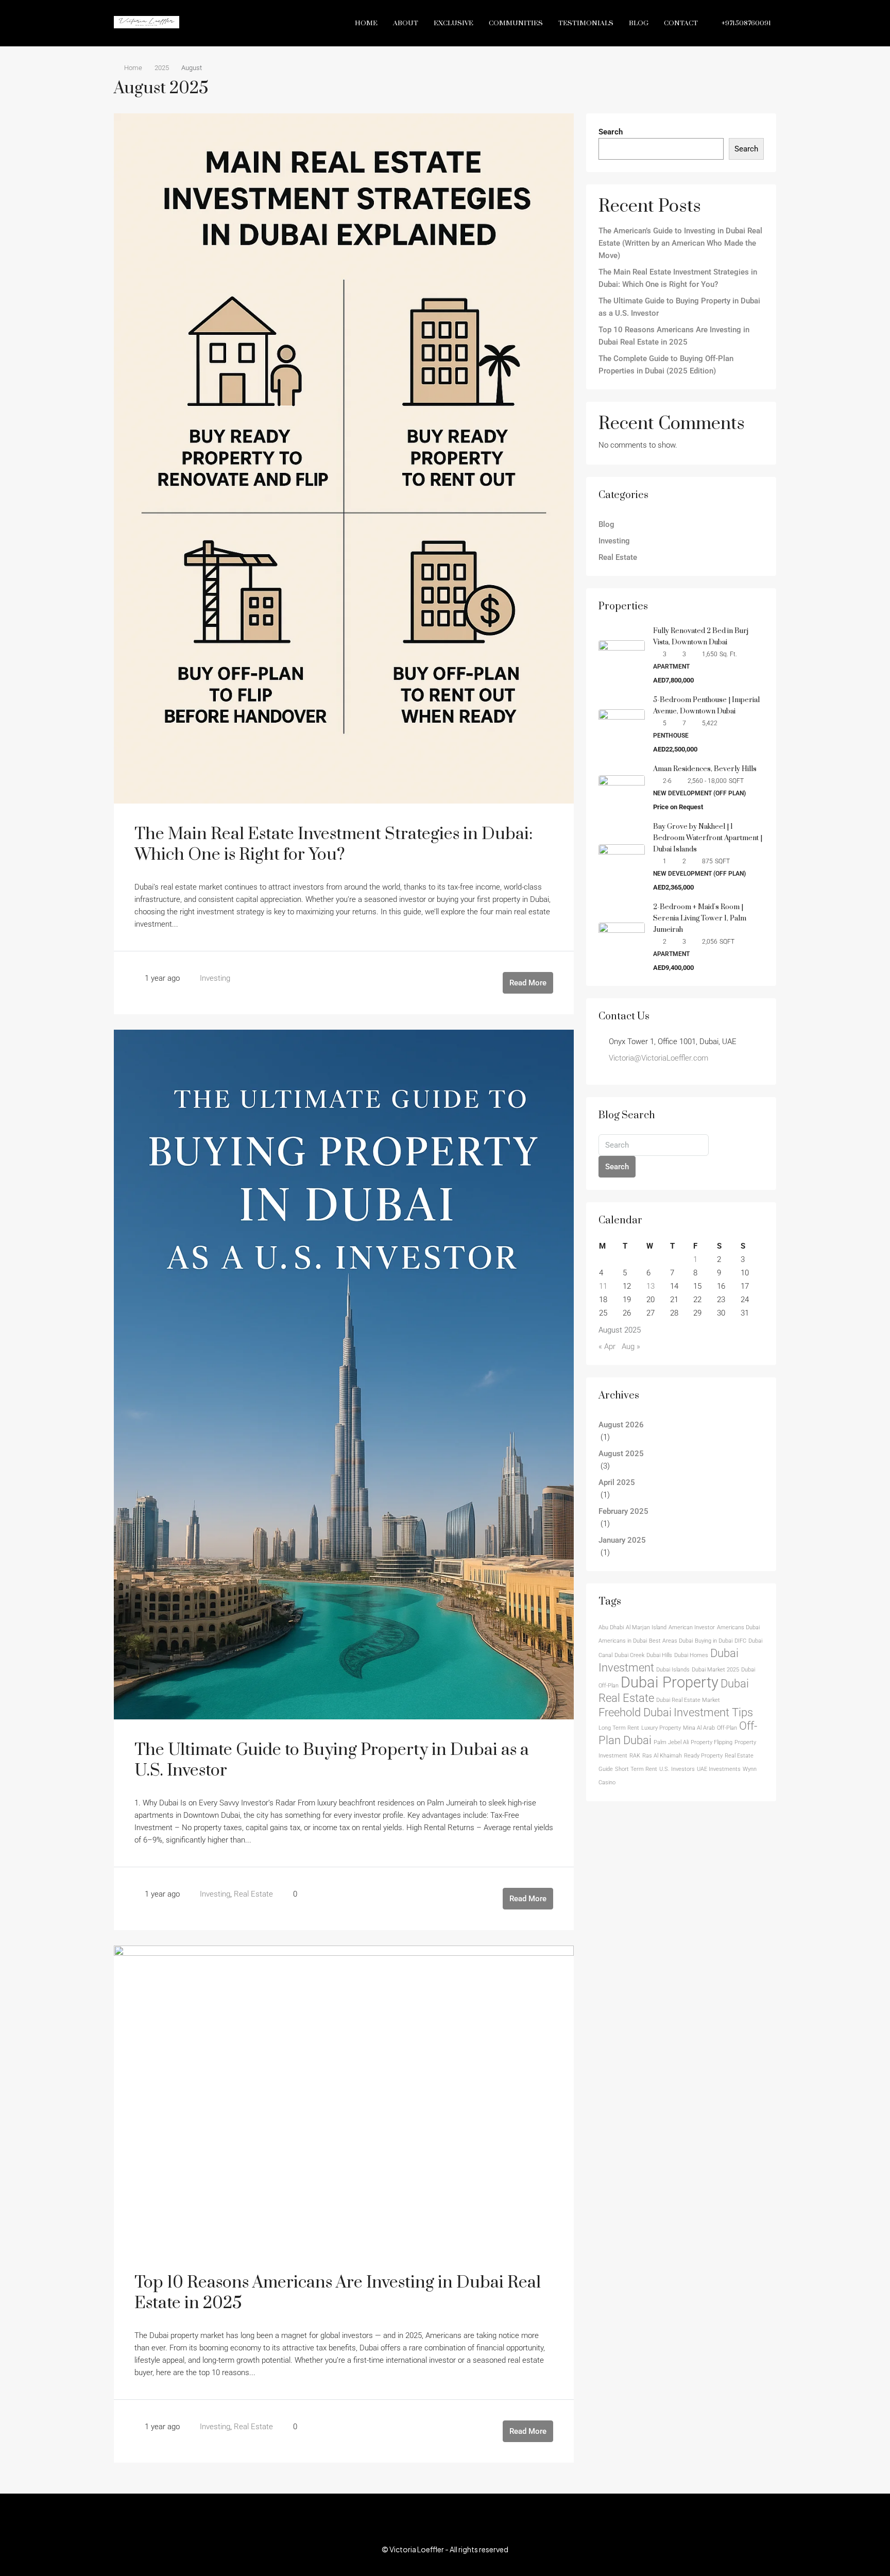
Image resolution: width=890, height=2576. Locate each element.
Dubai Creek (629, 1655)
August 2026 (621, 1425)
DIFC (740, 1641)
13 (651, 1286)
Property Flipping (712, 1742)
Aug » (631, 1346)
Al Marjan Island (646, 1627)
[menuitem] (741, 23)
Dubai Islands (673, 1670)
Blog (639, 23)
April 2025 (617, 1482)
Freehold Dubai (635, 1712)
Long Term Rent (619, 1728)
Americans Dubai (738, 1627)
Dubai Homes (691, 1655)
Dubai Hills (659, 1655)
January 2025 (622, 1540)
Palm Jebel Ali (671, 1742)
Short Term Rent (636, 1769)
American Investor (692, 1627)
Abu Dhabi (611, 1627)
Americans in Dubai (623, 1641)
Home (366, 23)
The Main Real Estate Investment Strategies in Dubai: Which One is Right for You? (333, 845)
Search (611, 132)
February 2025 (623, 1511)
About (406, 23)
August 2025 (621, 1454)
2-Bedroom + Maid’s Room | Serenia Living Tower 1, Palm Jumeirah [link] (700, 918)
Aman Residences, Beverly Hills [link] (705, 769)
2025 (162, 68)
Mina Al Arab (699, 1728)
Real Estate (253, 1894)
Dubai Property (670, 1682)
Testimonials (586, 23)
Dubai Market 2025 (715, 1670)
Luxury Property (661, 1728)
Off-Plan (727, 1728)
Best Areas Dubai (671, 1641)
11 (603, 1286)
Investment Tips (713, 1712)
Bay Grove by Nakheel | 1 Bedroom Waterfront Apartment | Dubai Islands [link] (708, 838)
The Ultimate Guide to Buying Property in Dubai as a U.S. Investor (332, 1760)
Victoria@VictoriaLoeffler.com (658, 1058)
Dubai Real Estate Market (688, 1700)
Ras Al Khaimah (662, 1756)
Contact (681, 23)
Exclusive (453, 23)
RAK (635, 1756)
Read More (528, 983)
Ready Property (703, 1756)
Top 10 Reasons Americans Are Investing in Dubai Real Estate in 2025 (338, 2293)
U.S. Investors (677, 1769)
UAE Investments (719, 1769)
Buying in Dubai (714, 1641)
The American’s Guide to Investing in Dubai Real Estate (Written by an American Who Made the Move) (680, 243)
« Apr (607, 1346)
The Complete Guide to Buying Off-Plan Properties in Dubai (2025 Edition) (666, 365)
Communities (516, 23)
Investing (215, 978)
